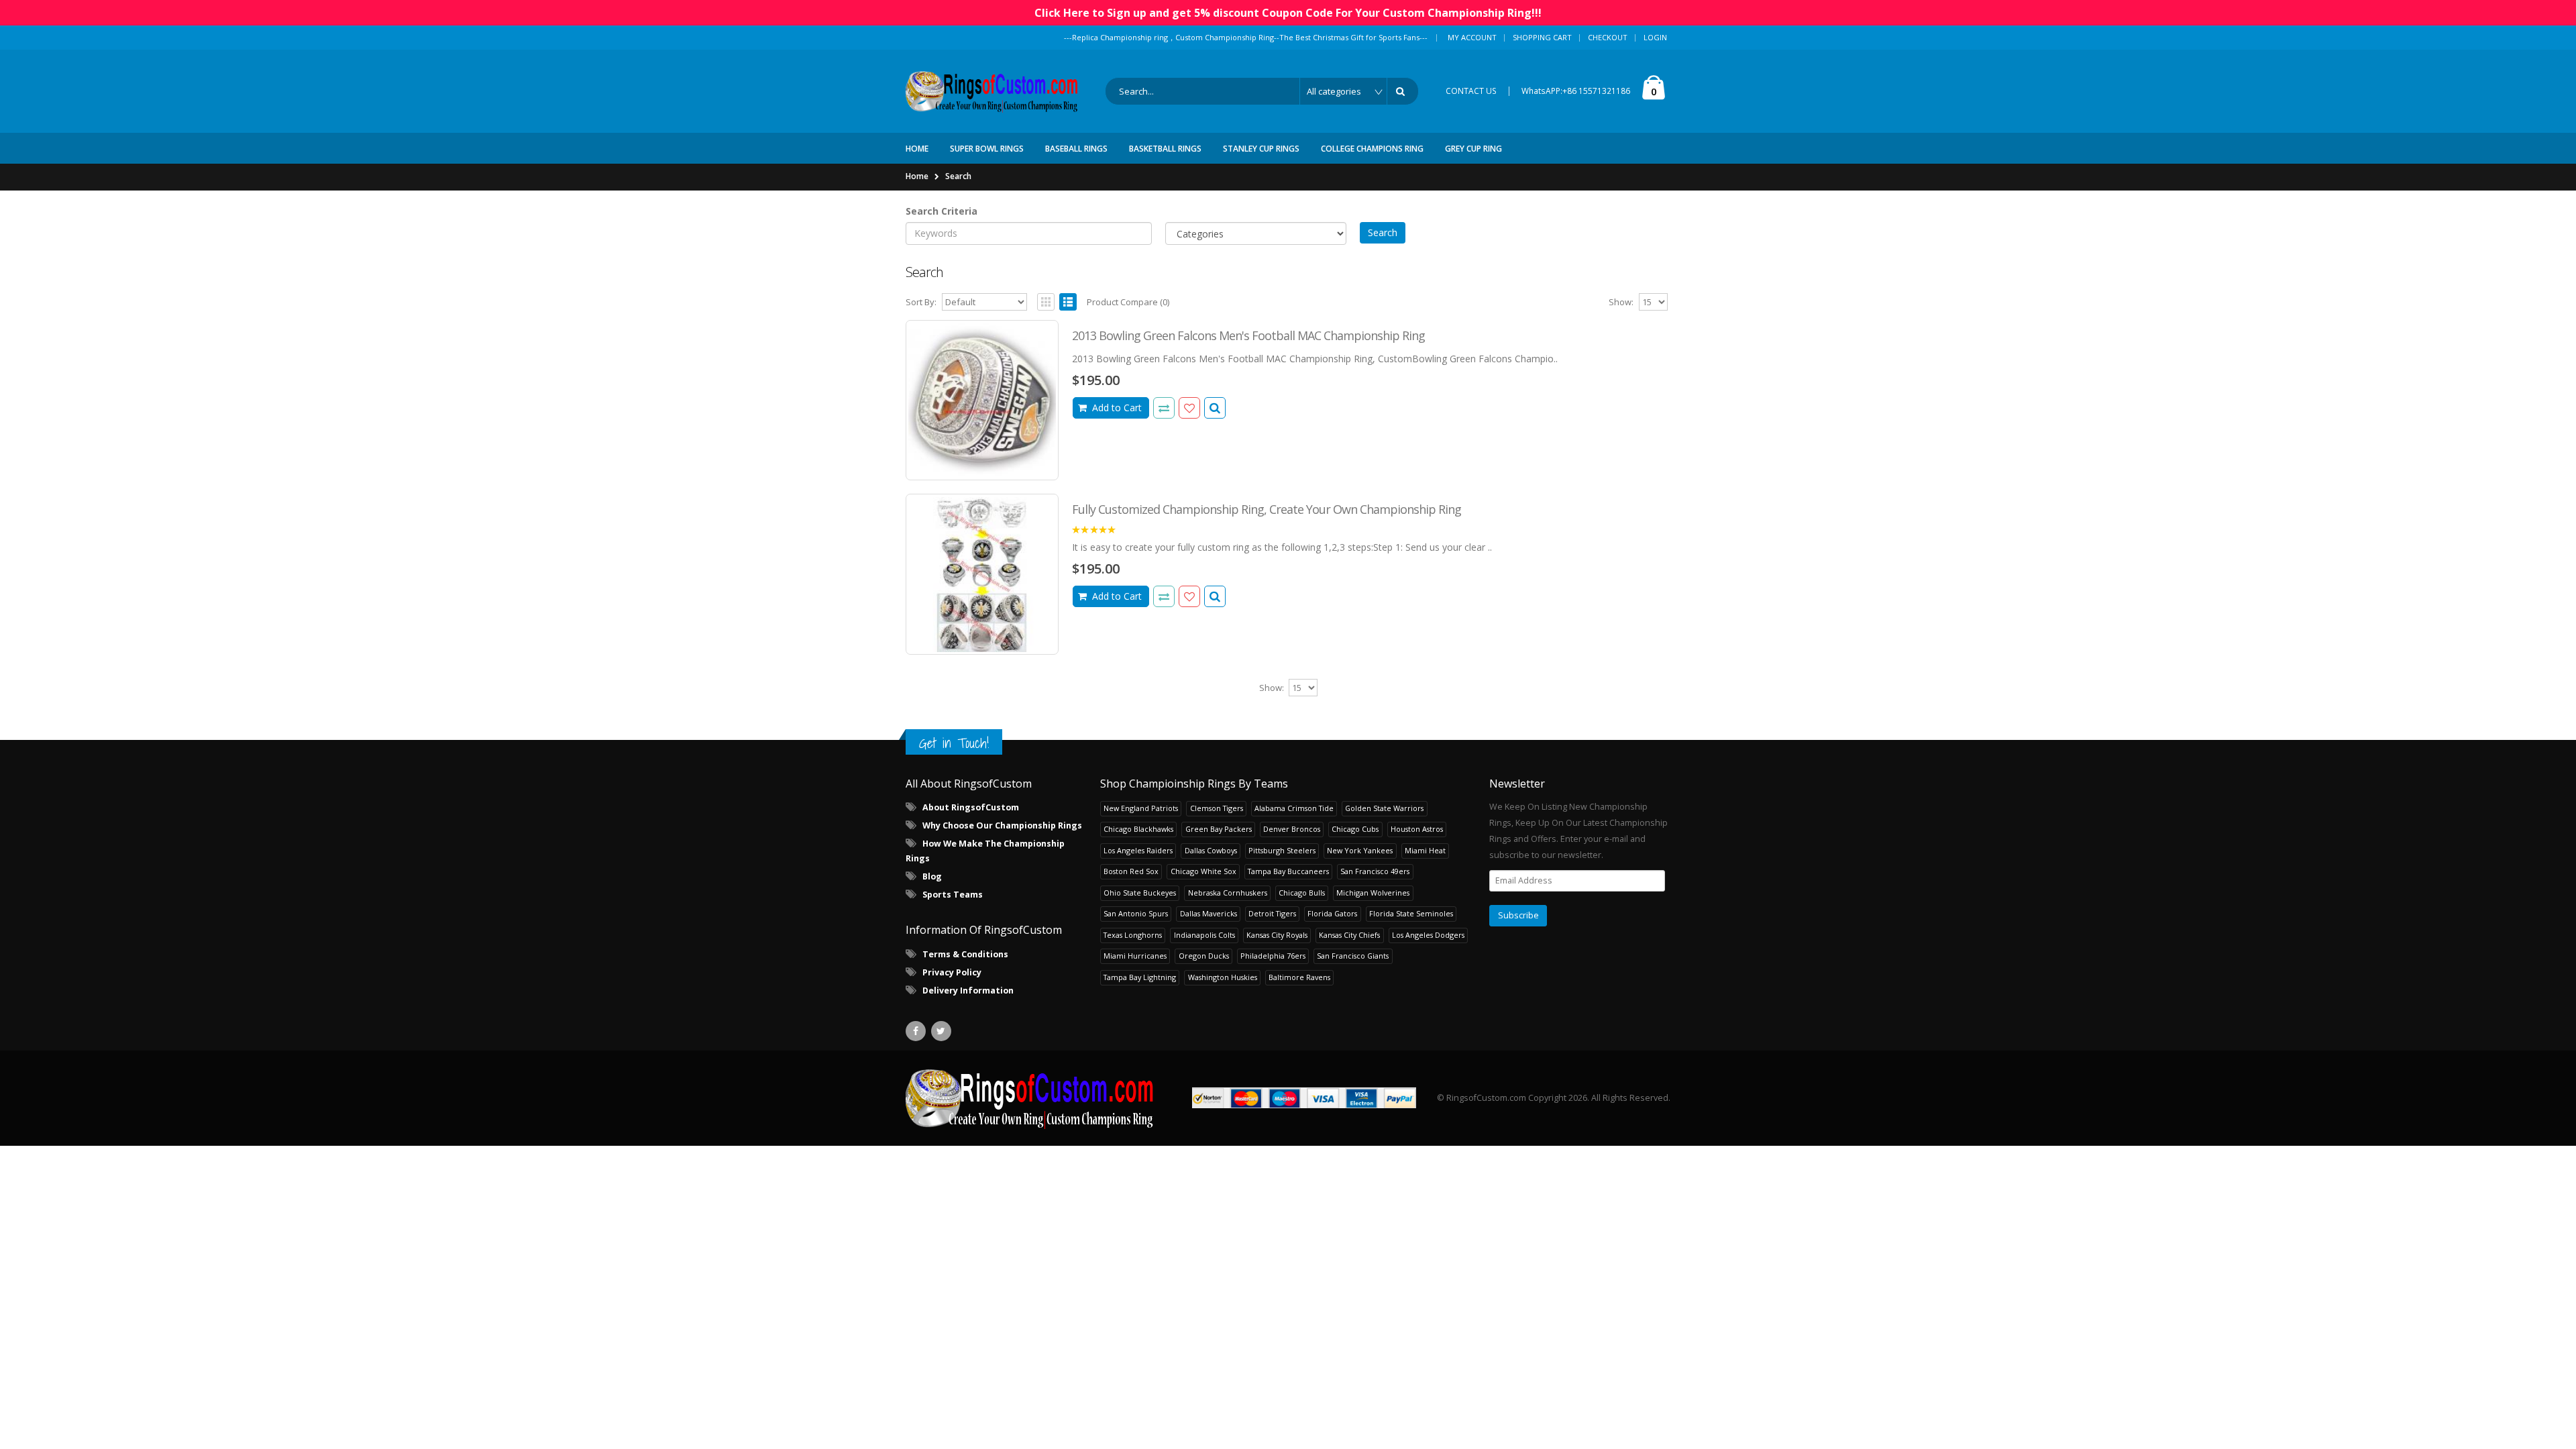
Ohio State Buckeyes (1140, 893)
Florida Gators (1332, 913)
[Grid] (1046, 302)
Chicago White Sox (1203, 871)
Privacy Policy (952, 972)
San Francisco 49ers (1375, 871)
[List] (1068, 302)
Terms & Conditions (965, 954)
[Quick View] (1215, 408)
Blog (932, 876)
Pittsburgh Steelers (1282, 850)
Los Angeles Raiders (1138, 850)
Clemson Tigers (1217, 808)
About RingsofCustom (971, 807)
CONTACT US (1471, 91)
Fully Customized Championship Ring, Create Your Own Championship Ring (1267, 509)
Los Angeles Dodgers (1428, 935)
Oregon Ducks (1204, 956)
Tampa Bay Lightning (1140, 977)
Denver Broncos (1292, 829)
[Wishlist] (1189, 408)
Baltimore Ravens (1299, 977)
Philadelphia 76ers (1273, 956)
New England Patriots (1141, 808)
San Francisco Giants (1353, 956)
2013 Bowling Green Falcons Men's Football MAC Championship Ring (1248, 335)
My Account (1472, 37)
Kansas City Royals (1277, 935)
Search (958, 176)
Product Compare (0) (1128, 302)
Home (917, 176)
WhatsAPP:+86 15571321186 (1576, 91)
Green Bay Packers (1219, 829)
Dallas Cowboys (1211, 850)
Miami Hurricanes (1135, 956)
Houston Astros (1417, 829)
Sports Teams (953, 895)
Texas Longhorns (1133, 935)
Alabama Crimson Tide (1294, 808)
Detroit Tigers (1272, 913)
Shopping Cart (1542, 37)
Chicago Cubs (1355, 829)
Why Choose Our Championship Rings (1002, 825)
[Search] (1403, 91)
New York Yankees (1360, 850)
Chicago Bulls (1302, 893)
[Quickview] (1164, 408)
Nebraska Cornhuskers (1228, 893)
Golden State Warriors (1384, 808)
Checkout (1608, 37)
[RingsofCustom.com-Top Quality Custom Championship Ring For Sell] (1030, 1098)
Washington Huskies (1223, 977)
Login (1655, 37)
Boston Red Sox (1131, 871)
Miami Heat (1425, 850)
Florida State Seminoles (1411, 913)
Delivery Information (968, 990)
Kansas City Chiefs (1349, 935)
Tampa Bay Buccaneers (1288, 871)
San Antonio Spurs (1136, 913)
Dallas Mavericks (1209, 913)
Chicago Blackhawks (1138, 829)
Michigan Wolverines (1373, 893)
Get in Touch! (954, 743)
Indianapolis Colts (1204, 935)
